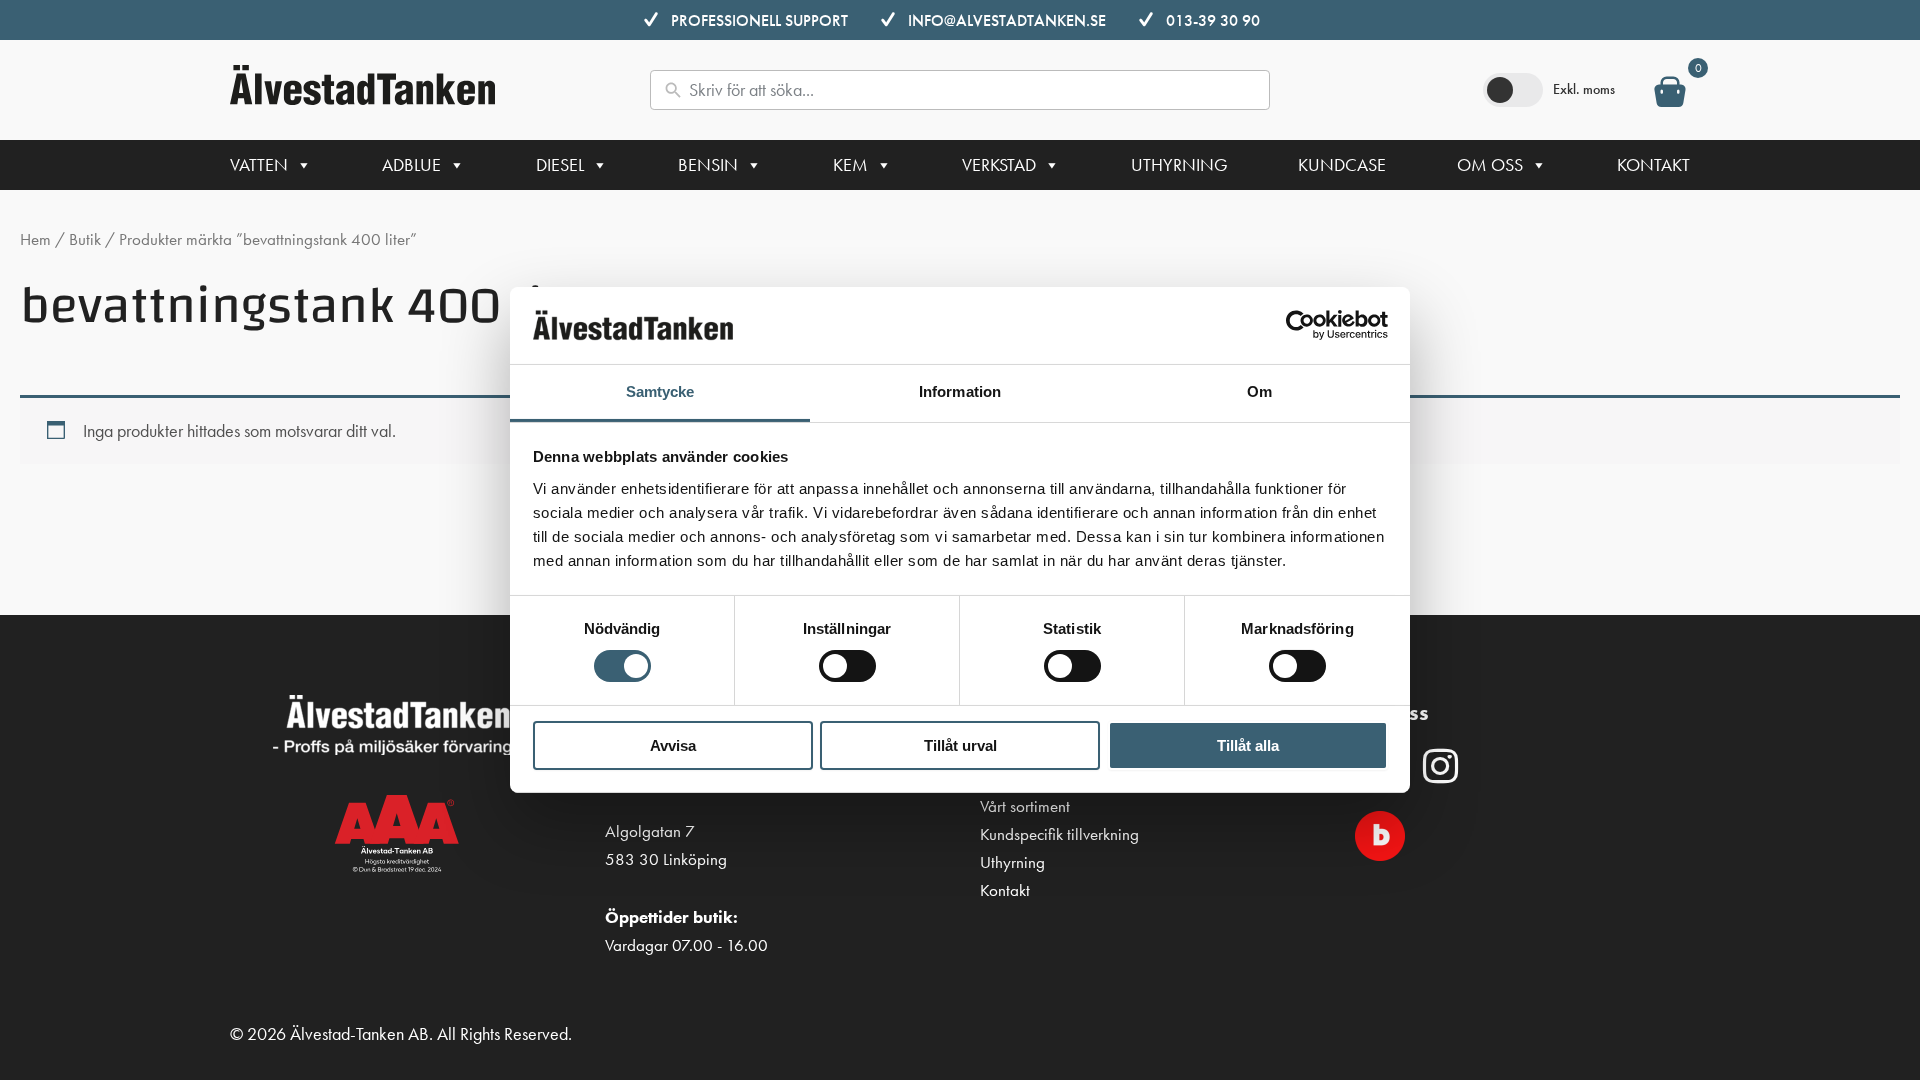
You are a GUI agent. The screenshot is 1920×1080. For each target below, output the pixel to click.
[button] (1440, 766)
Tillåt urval (960, 745)
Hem (35, 239)
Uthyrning (1179, 164)
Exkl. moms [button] (1584, 89)
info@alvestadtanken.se (1007, 20)
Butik (85, 239)
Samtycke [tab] (660, 391)
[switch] (847, 666)
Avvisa (673, 745)
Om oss (1490, 164)
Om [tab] (1259, 391)
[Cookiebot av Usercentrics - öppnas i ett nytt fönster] (1300, 325)
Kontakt (1653, 164)
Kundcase (1342, 164)
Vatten (259, 164)
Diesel (560, 164)
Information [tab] (960, 391)
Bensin (708, 164)
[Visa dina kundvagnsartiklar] (1670, 96)
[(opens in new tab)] (1380, 833)
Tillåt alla (1248, 745)
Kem (850, 164)
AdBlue (411, 164)
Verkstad (999, 164)
